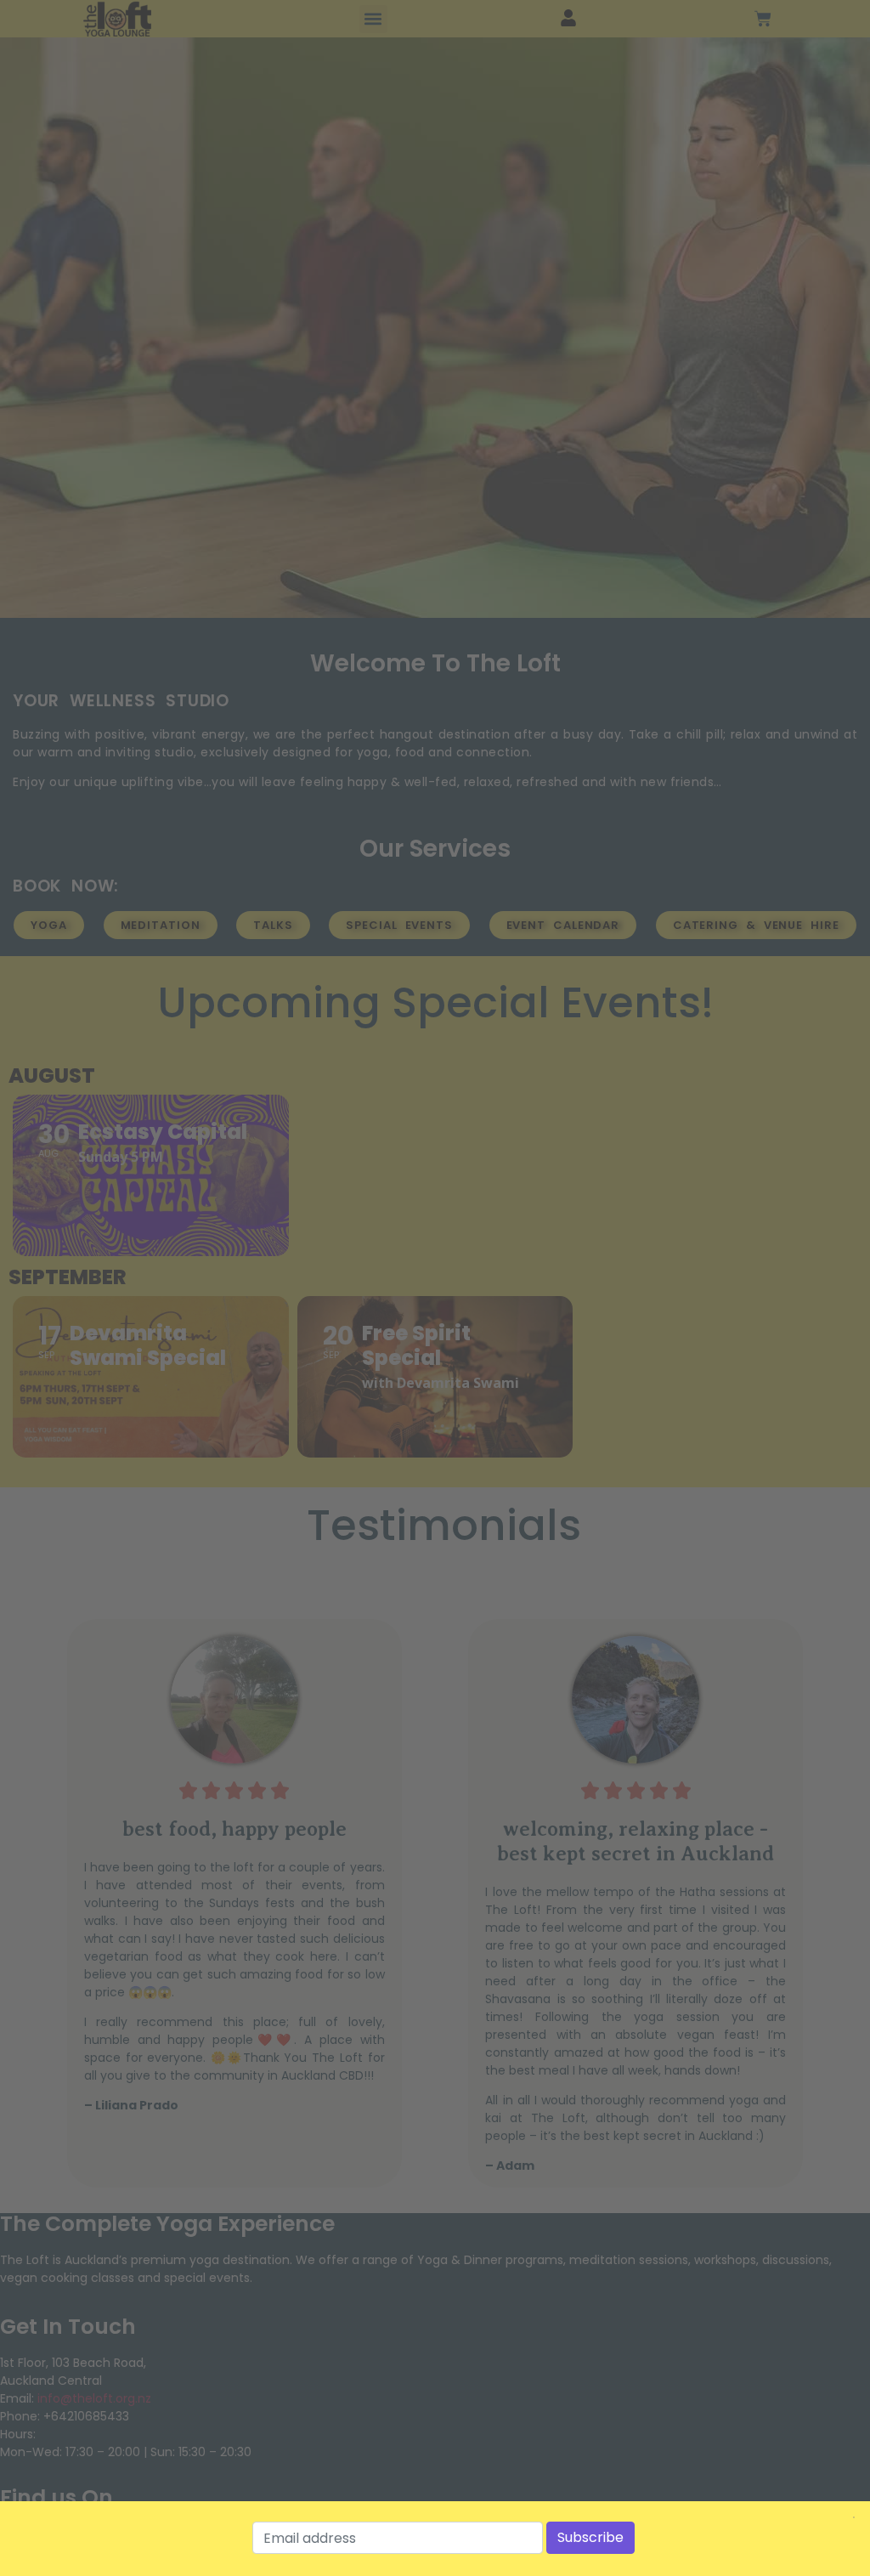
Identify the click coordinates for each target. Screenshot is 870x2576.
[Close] (854, 2517)
